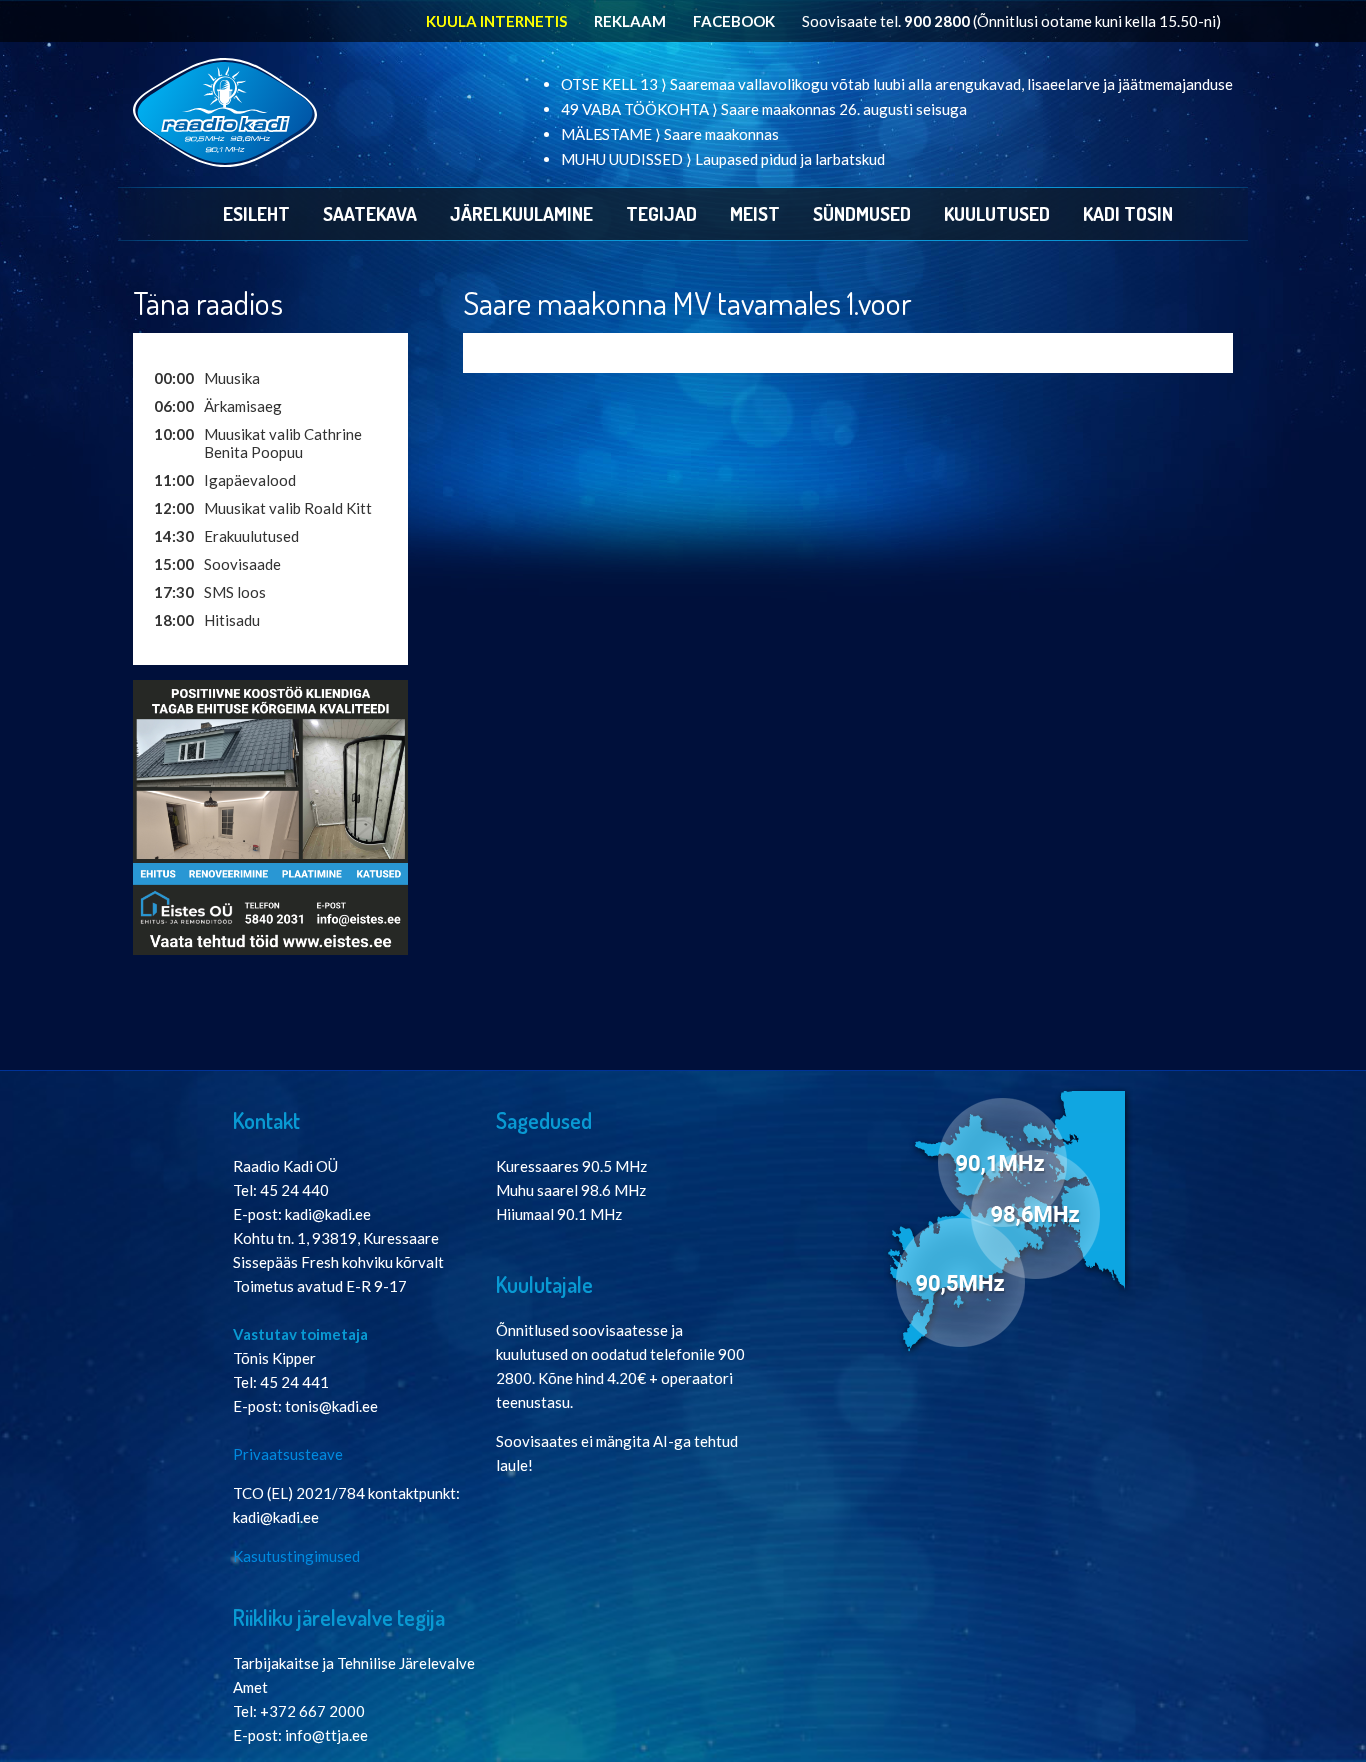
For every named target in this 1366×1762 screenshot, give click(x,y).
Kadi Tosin (1128, 213)
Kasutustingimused (296, 1556)
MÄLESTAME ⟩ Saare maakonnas (670, 134)
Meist (755, 213)
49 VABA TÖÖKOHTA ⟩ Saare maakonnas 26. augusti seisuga (764, 109)
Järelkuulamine (521, 213)
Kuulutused (997, 213)
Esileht (256, 213)
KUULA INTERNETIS (496, 21)
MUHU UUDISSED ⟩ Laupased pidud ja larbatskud (723, 159)
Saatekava (370, 213)
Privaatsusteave (288, 1454)
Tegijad (661, 213)
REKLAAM (630, 21)
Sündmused (862, 213)
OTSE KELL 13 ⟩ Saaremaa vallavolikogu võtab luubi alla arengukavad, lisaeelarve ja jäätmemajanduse (897, 84)
